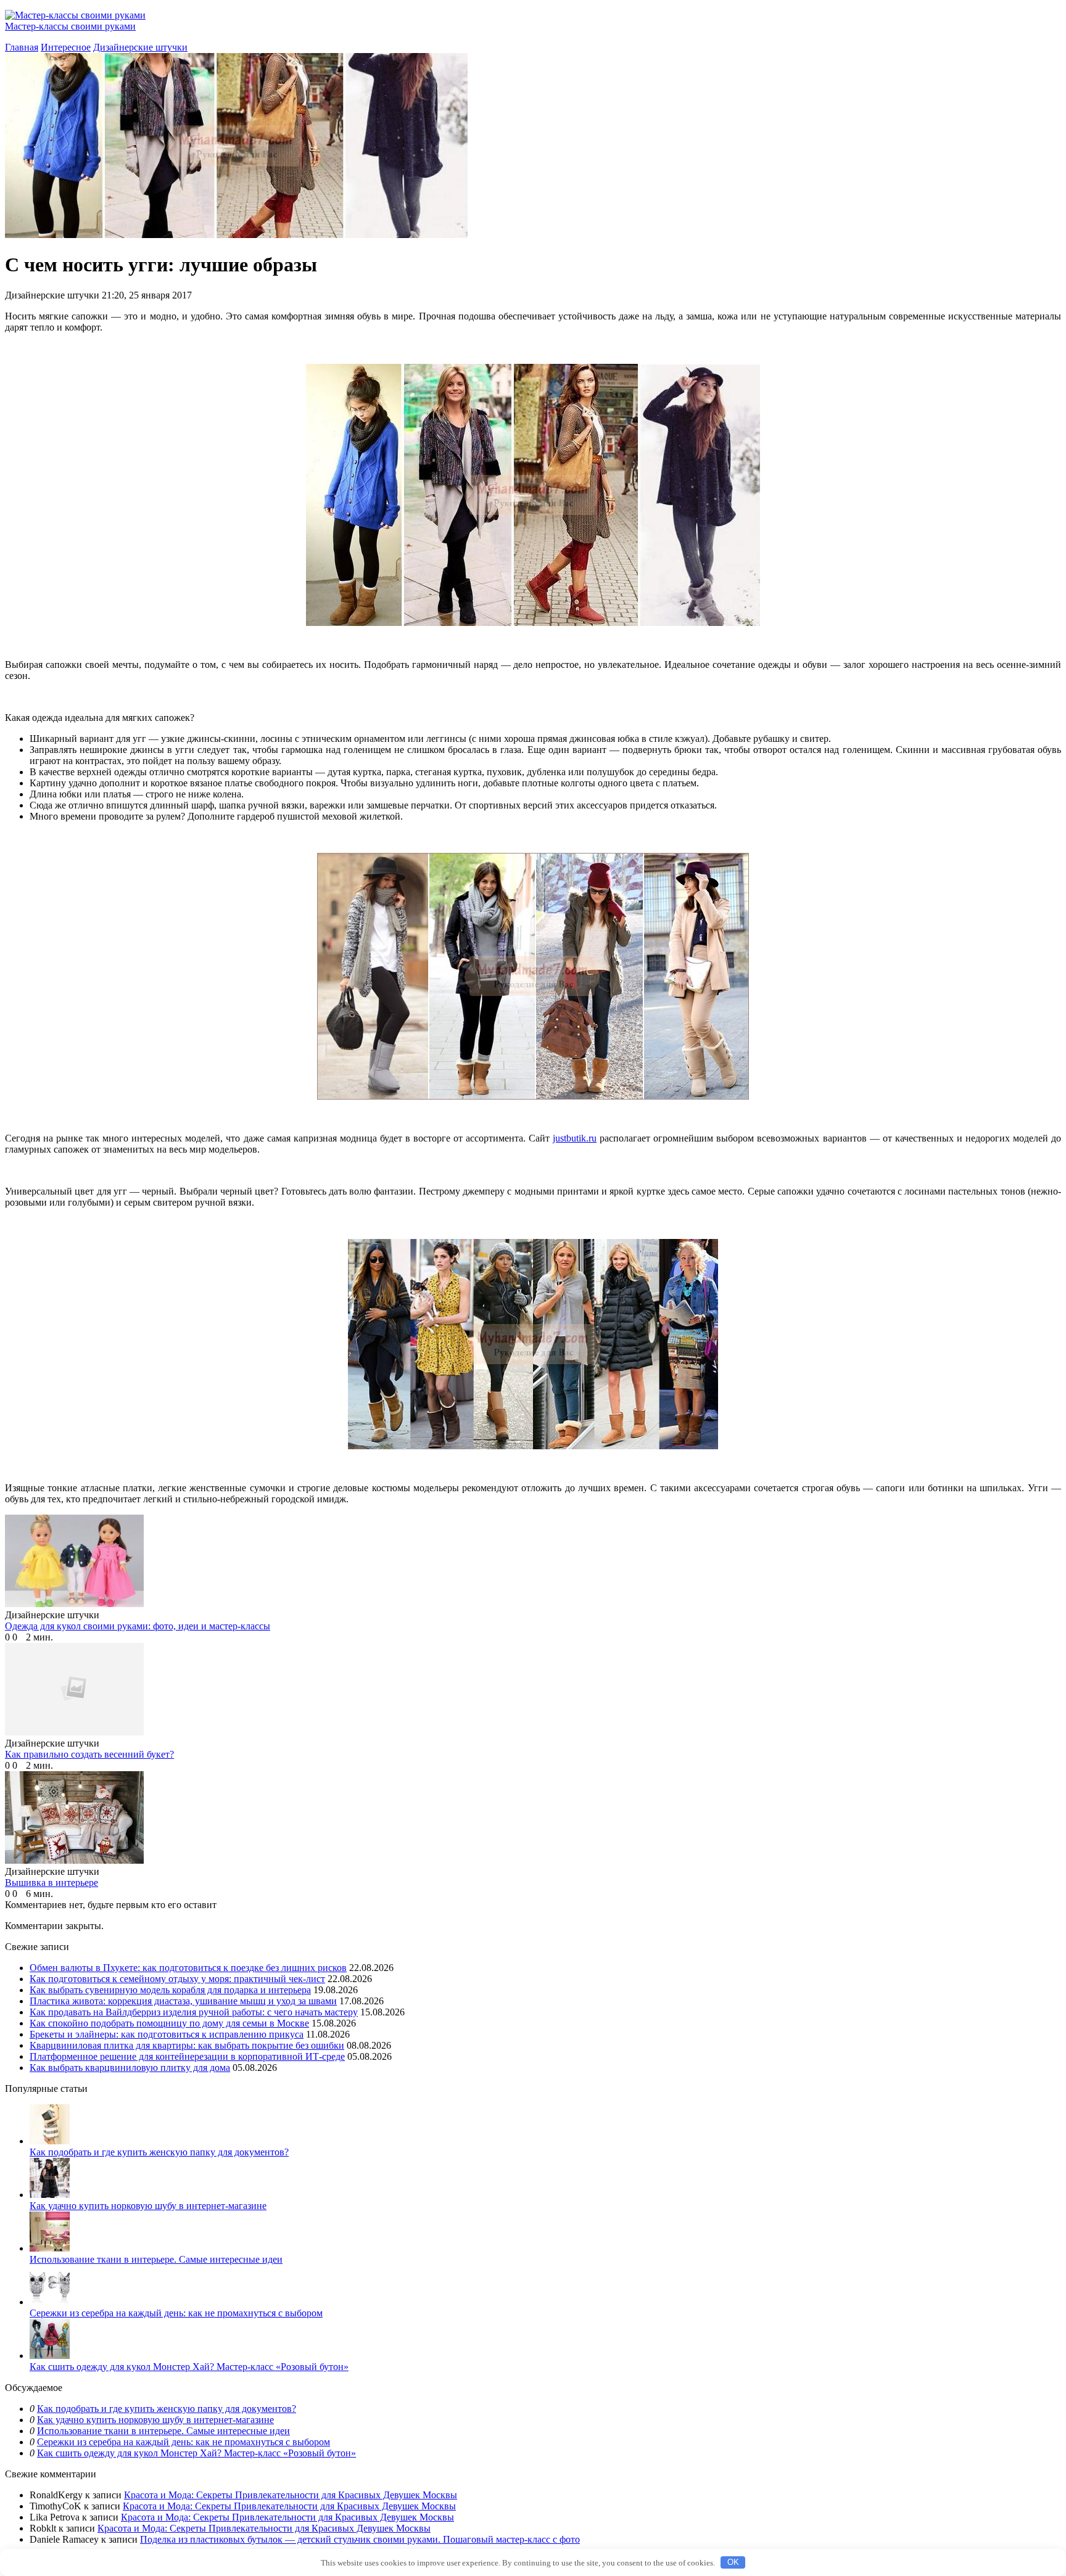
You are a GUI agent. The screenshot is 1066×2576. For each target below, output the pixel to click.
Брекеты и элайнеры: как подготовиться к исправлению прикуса (167, 2034)
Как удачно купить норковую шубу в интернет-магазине (148, 2206)
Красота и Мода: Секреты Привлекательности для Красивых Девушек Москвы (291, 2495)
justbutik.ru (575, 1138)
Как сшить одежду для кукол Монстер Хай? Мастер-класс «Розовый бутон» (189, 2367)
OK (733, 2562)
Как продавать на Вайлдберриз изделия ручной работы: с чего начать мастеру (194, 2012)
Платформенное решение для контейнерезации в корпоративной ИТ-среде (187, 2056)
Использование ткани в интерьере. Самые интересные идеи (156, 2259)
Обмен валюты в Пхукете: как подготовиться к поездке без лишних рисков (188, 1968)
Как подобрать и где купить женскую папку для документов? (159, 2152)
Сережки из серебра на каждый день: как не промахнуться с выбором (176, 2313)
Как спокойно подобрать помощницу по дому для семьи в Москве (169, 2023)
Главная (22, 47)
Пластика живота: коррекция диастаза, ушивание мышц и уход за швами (183, 2001)
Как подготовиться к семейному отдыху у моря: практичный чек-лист (177, 1979)
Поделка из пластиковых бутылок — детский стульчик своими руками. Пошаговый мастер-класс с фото (360, 2539)
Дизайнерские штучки (140, 47)
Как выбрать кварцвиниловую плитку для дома (130, 2068)
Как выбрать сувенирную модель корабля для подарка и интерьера (170, 1990)
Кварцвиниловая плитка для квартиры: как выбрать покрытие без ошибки (187, 2045)
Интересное (66, 47)
